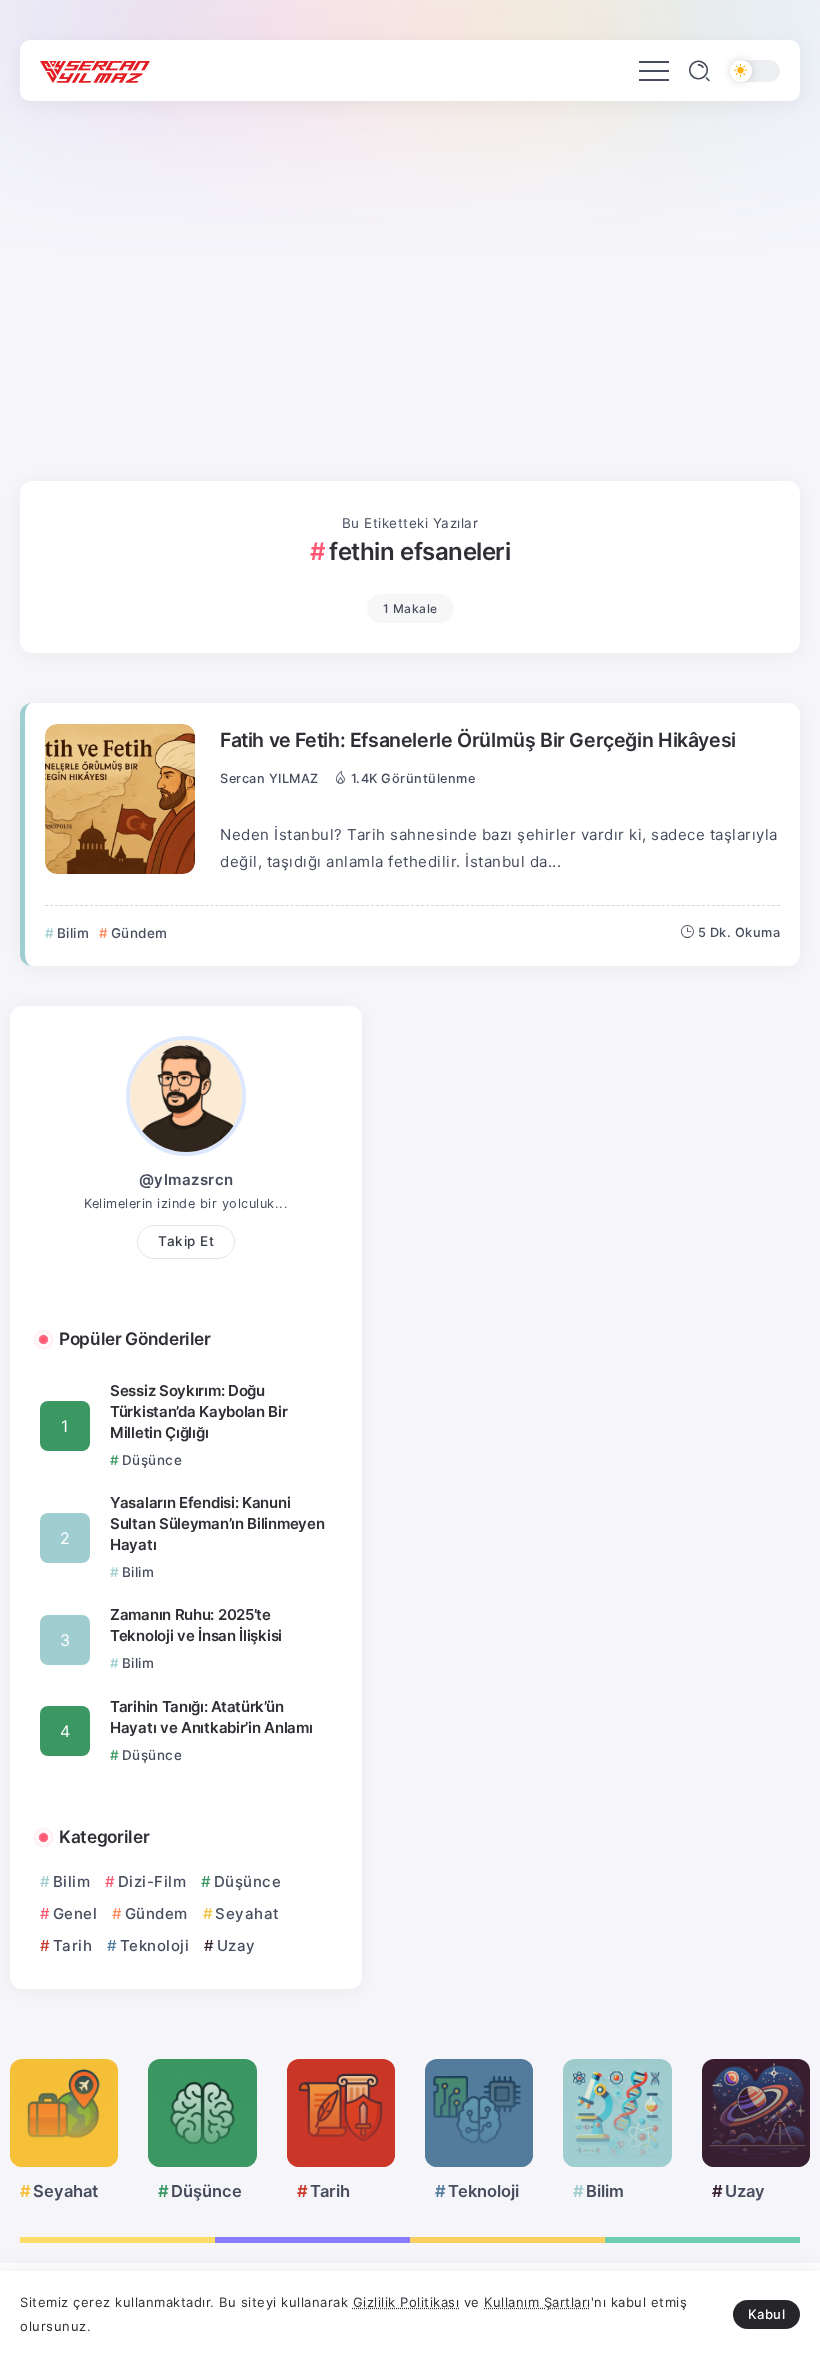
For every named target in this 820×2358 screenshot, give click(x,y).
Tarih (72, 1945)
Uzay (236, 1945)
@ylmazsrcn (186, 1179)
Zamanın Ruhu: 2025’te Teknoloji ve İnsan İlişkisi (196, 1625)
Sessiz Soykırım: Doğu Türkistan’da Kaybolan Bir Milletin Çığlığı (199, 1411)
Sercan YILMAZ (269, 778)
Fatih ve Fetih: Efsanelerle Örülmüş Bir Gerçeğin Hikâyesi (478, 740)
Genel (75, 1913)
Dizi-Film (152, 1881)
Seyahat (247, 1913)
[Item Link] (120, 799)
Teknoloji (154, 1945)
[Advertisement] (410, 271)
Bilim (71, 1881)
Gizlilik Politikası (406, 2302)
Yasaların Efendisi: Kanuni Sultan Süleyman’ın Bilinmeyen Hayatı (217, 1523)
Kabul (767, 2314)
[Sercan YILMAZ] (95, 70)
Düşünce (247, 1881)
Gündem (156, 1913)
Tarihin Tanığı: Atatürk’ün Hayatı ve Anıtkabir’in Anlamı (211, 1717)
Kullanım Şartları (537, 2302)
